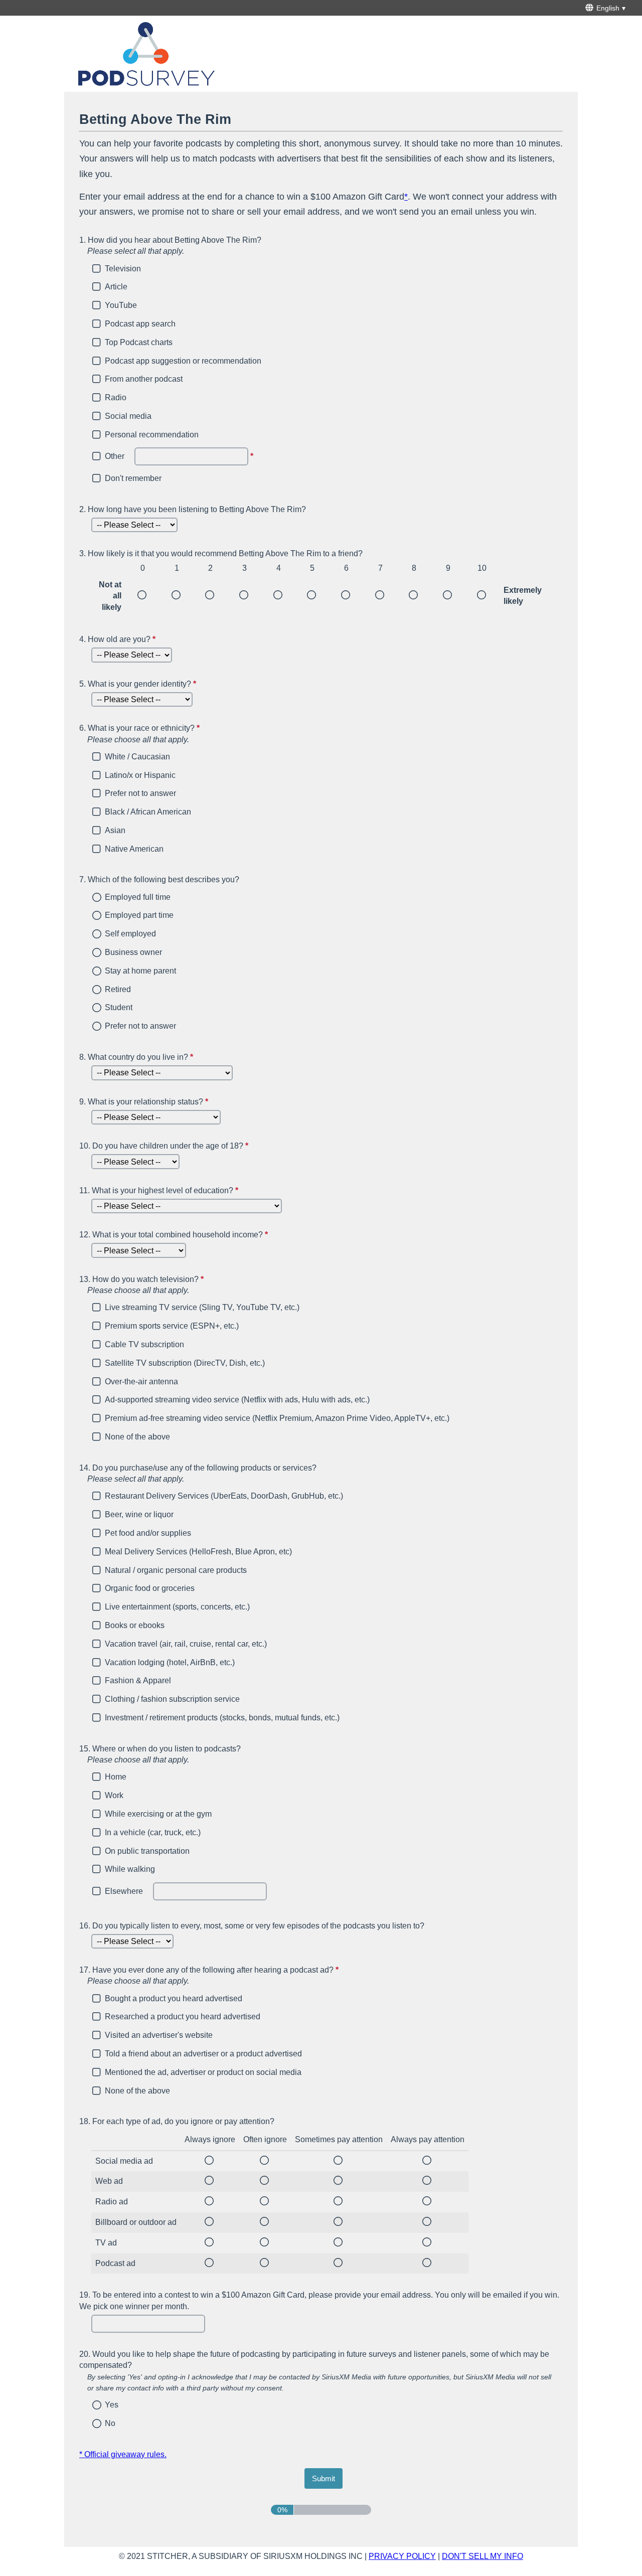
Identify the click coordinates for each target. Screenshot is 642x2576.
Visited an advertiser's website (159, 2035)
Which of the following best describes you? (159, 879)
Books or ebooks (135, 1625)
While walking (130, 1869)
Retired (118, 989)
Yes (112, 2405)
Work (114, 1795)
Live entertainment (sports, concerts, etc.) (177, 1607)
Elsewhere (124, 1891)
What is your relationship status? (145, 1102)
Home (116, 1777)
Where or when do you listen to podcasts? (160, 1754)
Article (116, 287)
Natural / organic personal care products (176, 1570)
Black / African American (148, 812)
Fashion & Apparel (138, 1680)
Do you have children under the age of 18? (165, 1146)
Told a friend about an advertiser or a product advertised (203, 2054)
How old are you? (119, 639)
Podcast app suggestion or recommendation (183, 361)
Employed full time (138, 897)
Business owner (133, 952)
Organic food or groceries (150, 1588)
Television (123, 269)
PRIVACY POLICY (402, 2556)
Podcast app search (140, 324)
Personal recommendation (152, 435)
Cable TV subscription (144, 1344)
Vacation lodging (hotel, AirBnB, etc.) (170, 1662)
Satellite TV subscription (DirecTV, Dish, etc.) (185, 1363)
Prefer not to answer (140, 793)
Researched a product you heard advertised (183, 2017)
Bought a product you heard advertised (174, 1998)
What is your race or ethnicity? (188, 734)
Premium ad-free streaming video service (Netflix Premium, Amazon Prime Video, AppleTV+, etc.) (277, 1418)
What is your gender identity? (139, 684)
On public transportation (147, 1851)
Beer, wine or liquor (139, 1514)
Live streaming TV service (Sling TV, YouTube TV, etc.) (202, 1307)
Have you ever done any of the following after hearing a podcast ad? (257, 1975)
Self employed (130, 934)
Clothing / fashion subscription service (172, 1699)
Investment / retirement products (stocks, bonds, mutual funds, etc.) (222, 1718)
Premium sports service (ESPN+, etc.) (172, 1326)
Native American (134, 849)
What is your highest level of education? (160, 1190)
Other (115, 456)
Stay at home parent (140, 971)
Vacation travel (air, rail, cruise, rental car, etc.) (186, 1644)
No (110, 2423)
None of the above (137, 1437)
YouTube (121, 305)
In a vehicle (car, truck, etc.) (153, 1832)
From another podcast (144, 379)
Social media (128, 416)
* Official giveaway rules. (123, 2454)
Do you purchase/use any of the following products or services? (198, 1473)
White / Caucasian (137, 757)
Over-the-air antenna (141, 1382)
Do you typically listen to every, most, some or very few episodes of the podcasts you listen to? (252, 1926)
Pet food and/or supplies (148, 1533)
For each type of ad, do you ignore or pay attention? (177, 2121)
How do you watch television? (190, 1285)
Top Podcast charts (139, 342)
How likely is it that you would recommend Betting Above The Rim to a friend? (221, 553)
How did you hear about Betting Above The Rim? (170, 246)
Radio (116, 397)
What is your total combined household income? (175, 1235)
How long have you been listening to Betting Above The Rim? (193, 509)
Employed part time (139, 915)
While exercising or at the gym (158, 1814)
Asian (115, 830)
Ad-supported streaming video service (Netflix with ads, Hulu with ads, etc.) (237, 1400)
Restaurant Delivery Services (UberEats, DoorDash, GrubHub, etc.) (224, 1496)
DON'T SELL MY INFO (483, 2556)
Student (119, 1007)
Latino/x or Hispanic (140, 775)
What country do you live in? (137, 1057)
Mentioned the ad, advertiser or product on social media (203, 2072)
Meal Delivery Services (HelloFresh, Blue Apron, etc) (198, 1552)
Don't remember (133, 478)
